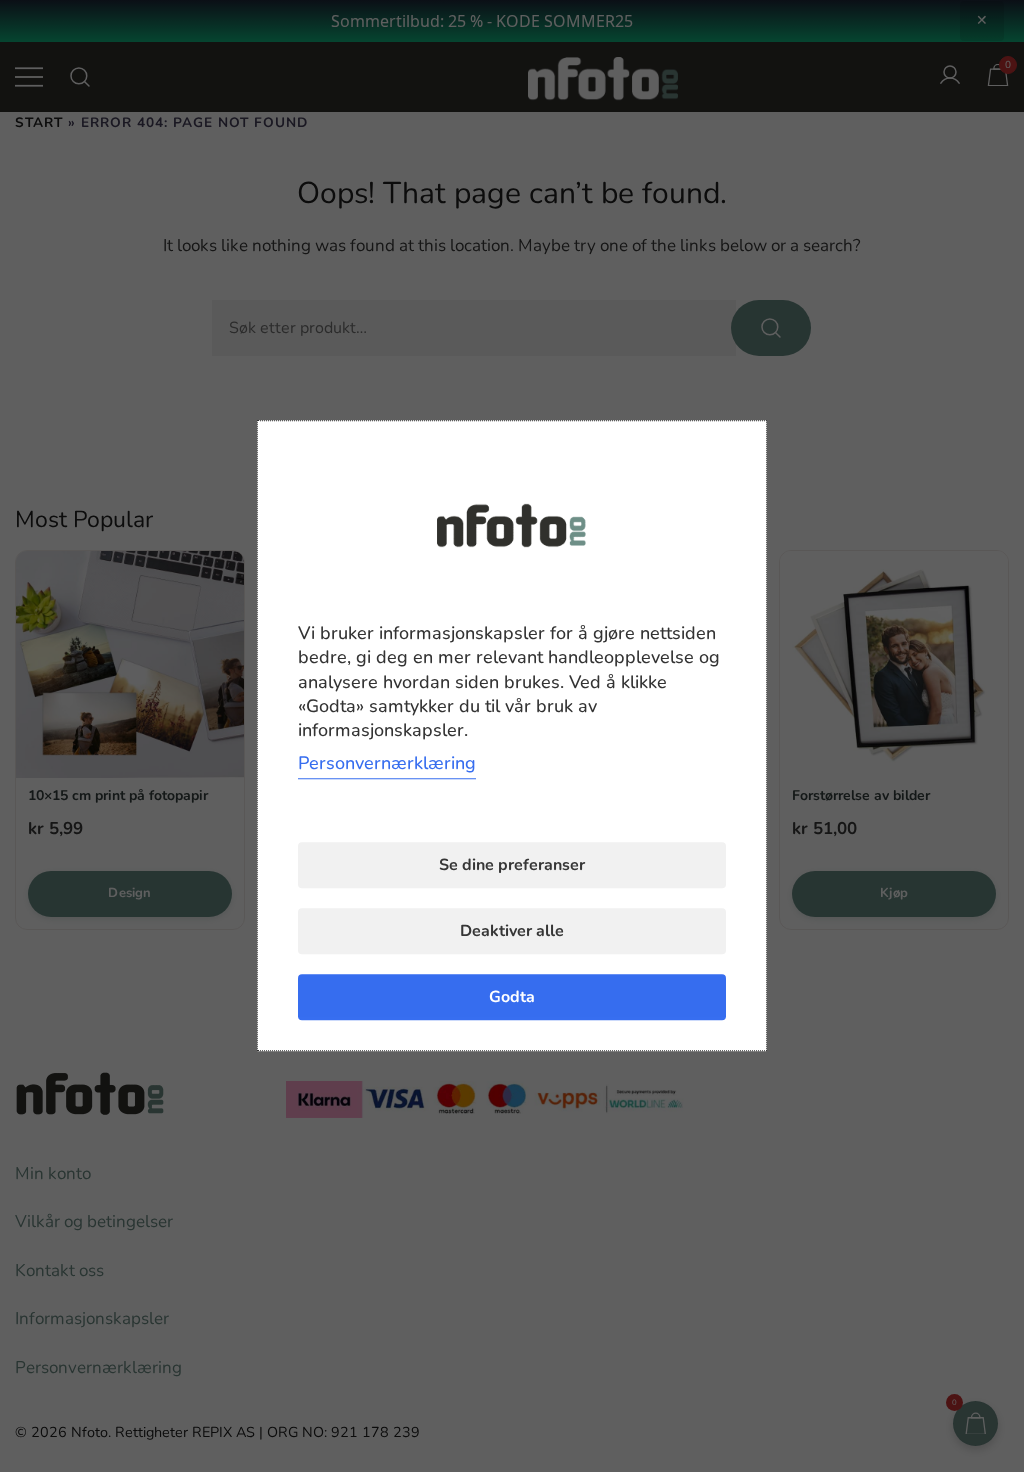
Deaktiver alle (512, 932)
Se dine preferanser (512, 866)
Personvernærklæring (387, 764)
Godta (512, 998)
